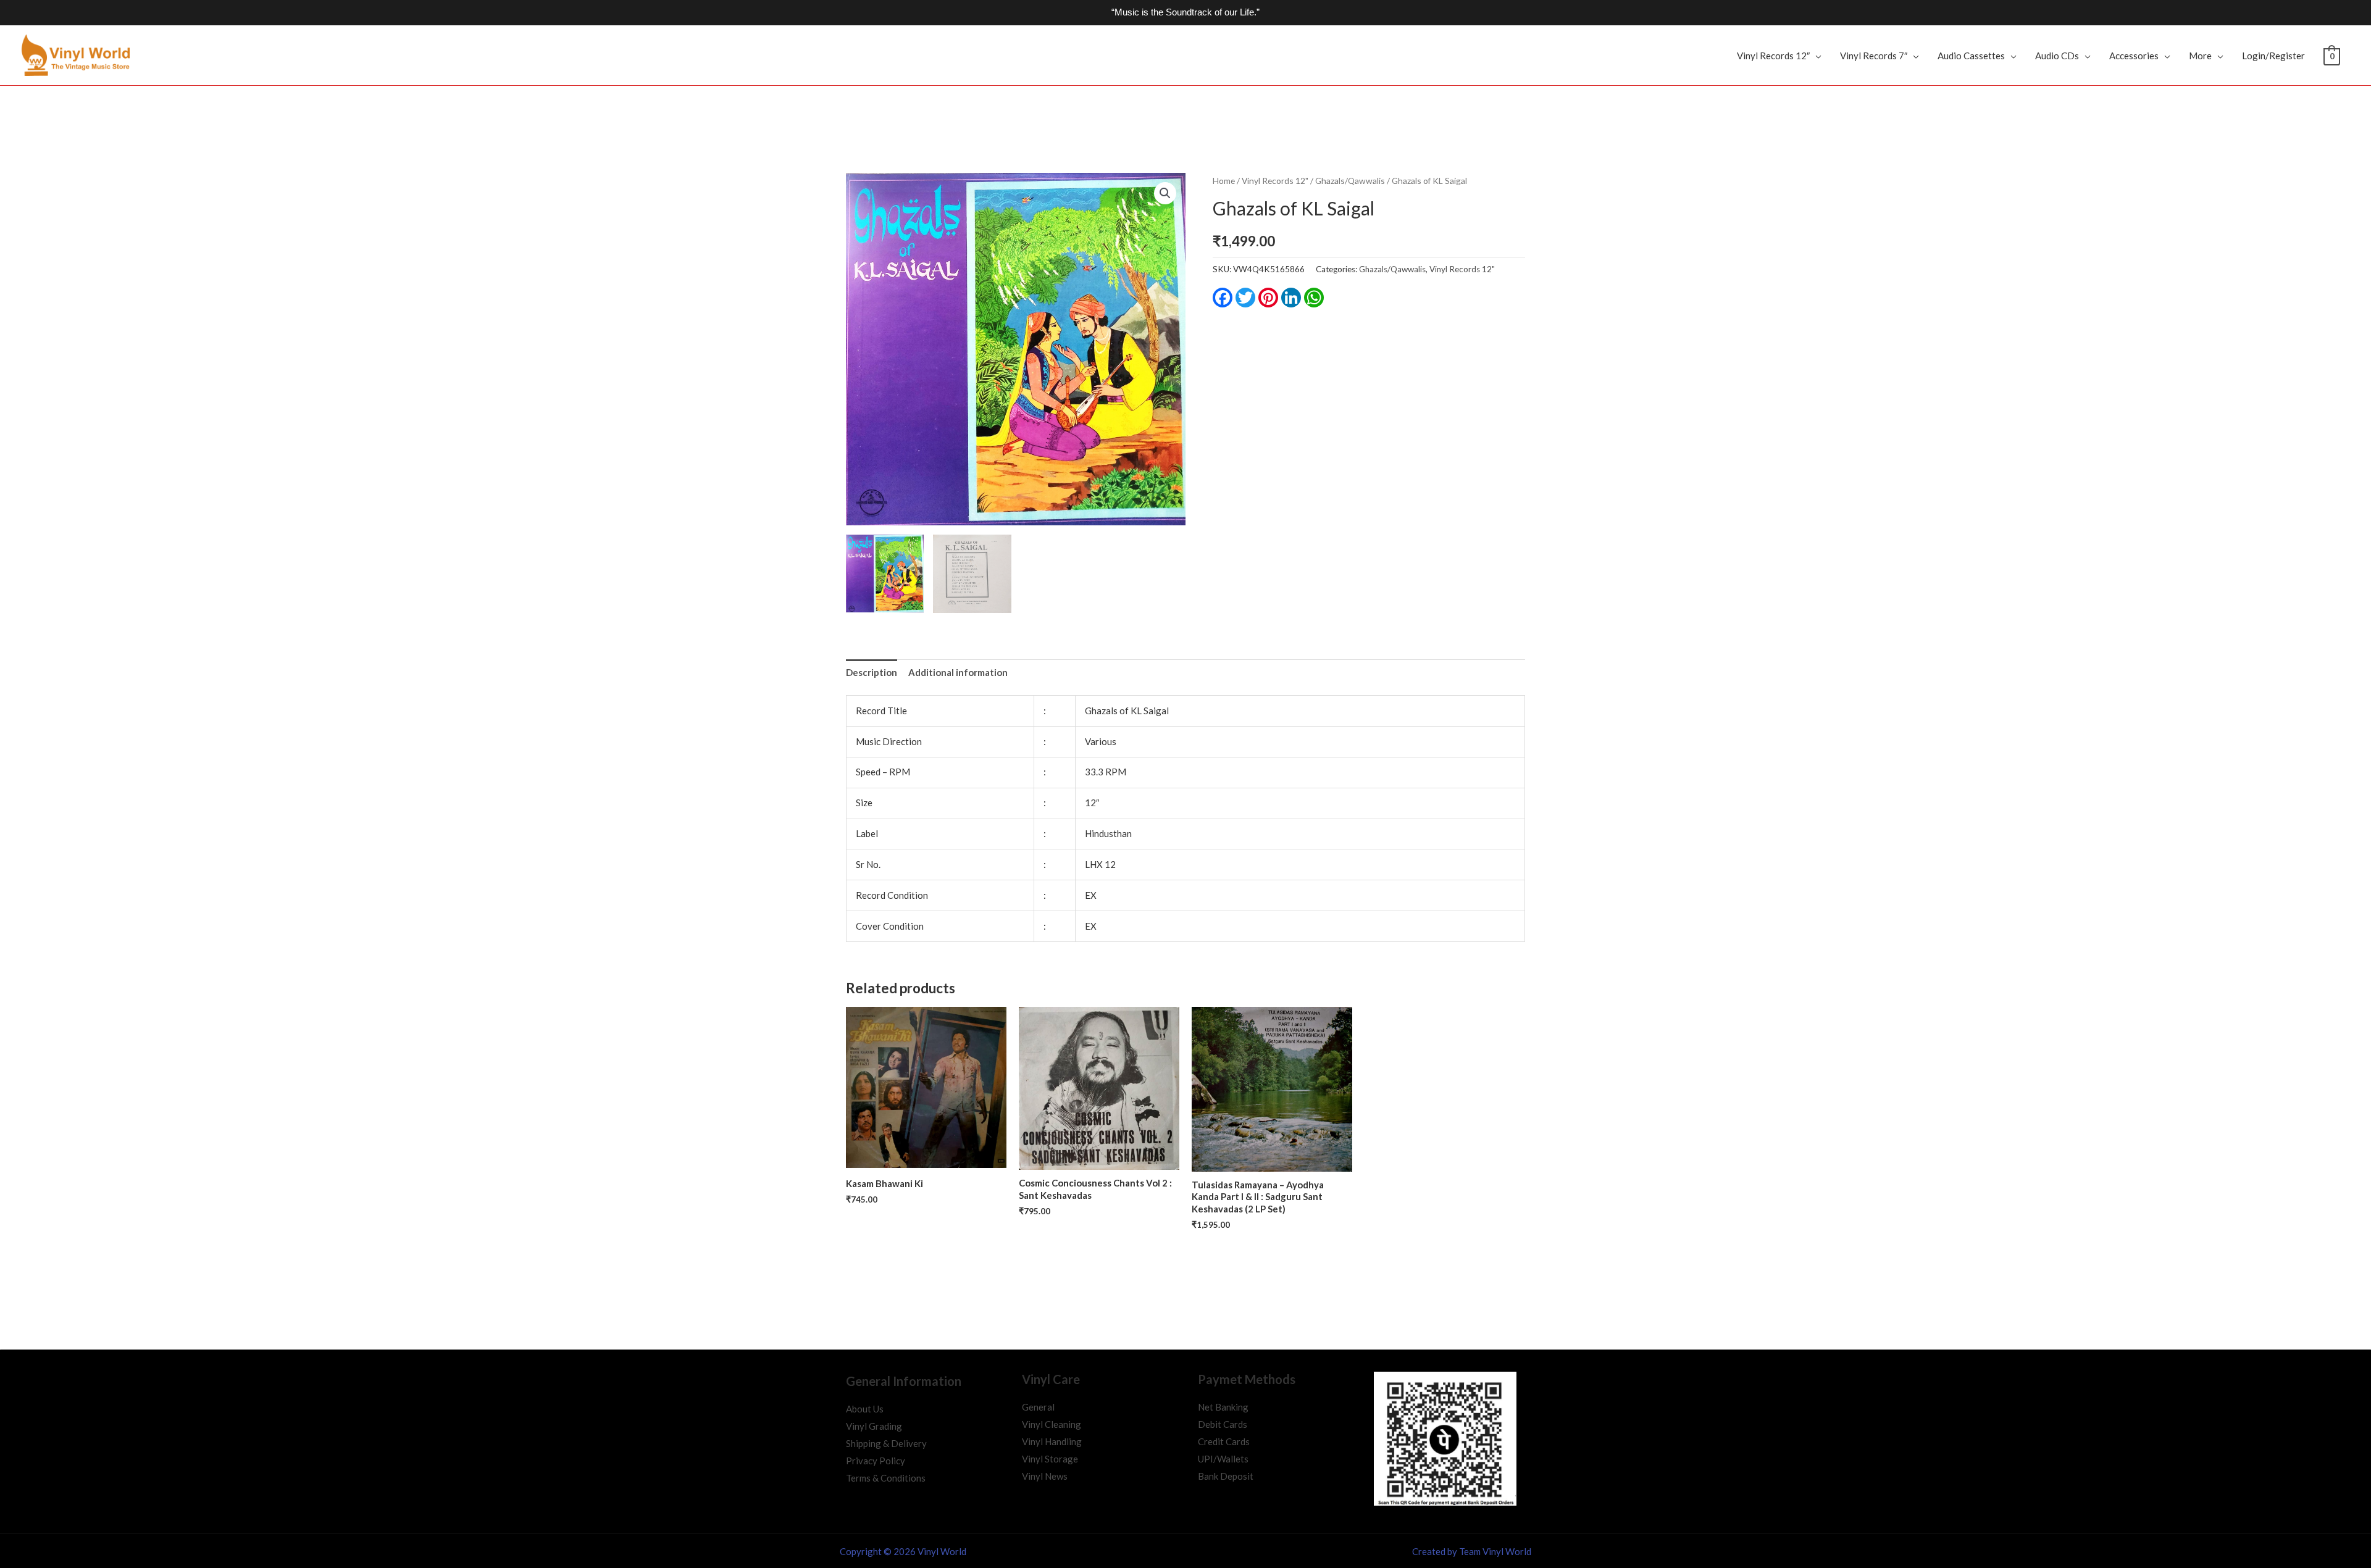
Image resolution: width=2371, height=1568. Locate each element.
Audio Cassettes (1971, 56)
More (2200, 56)
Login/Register (2273, 56)
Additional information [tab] (958, 672)
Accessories (2134, 56)
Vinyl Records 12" (1275, 181)
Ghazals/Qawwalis (1350, 181)
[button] (1165, 193)
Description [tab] (872, 672)
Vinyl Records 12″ (1773, 56)
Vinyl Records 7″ (1874, 56)
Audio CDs (2057, 56)
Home (1224, 181)
